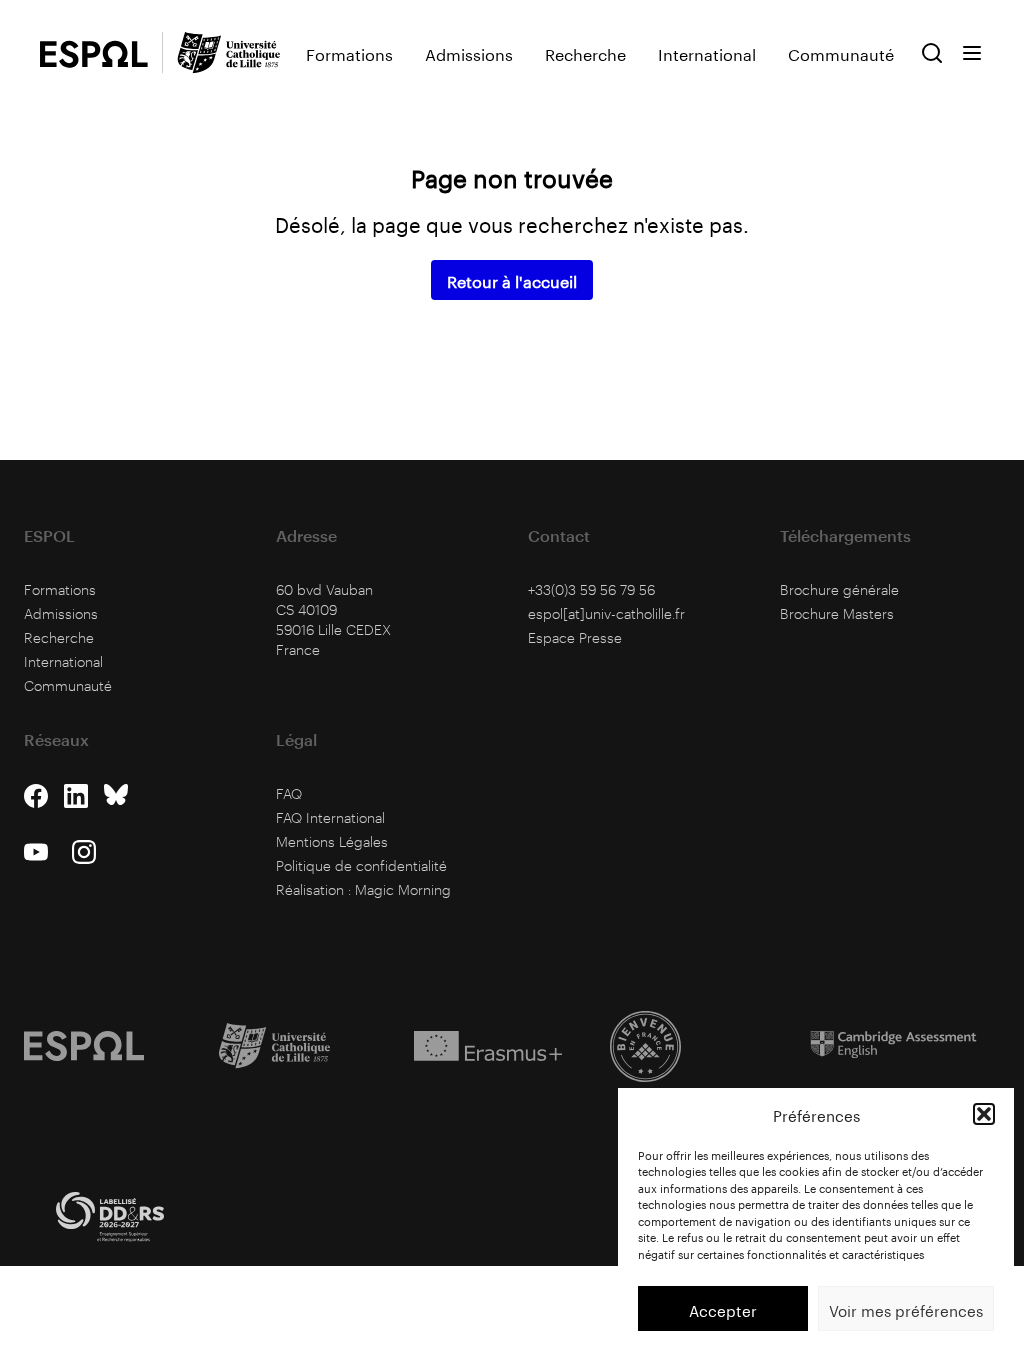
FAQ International (330, 817)
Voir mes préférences (906, 1309)
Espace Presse (575, 637)
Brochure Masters (837, 613)
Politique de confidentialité (361, 865)
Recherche (585, 53)
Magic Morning (403, 889)
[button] (984, 1114)
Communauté (841, 53)
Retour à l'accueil (512, 279)
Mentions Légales (332, 841)
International (707, 53)
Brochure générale (839, 589)
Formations (349, 53)
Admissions (469, 53)
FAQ (289, 793)
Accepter (723, 1309)
